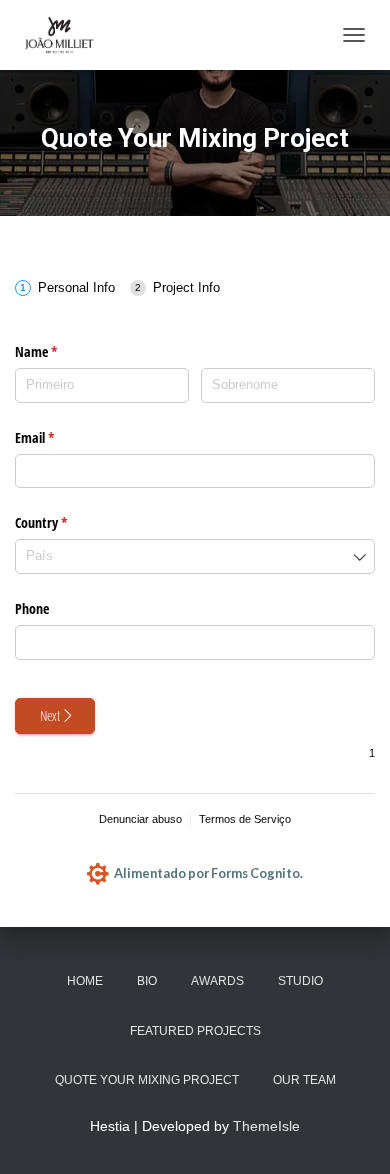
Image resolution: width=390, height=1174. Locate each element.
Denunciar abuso (140, 819)
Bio (147, 981)
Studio (300, 981)
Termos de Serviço (245, 819)
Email (66, 437)
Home (85, 981)
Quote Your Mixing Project (147, 1080)
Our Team (304, 1080)
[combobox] (195, 556)
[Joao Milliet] (65, 35)
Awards (217, 981)
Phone (32, 608)
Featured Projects (195, 1031)
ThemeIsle (266, 1126)
